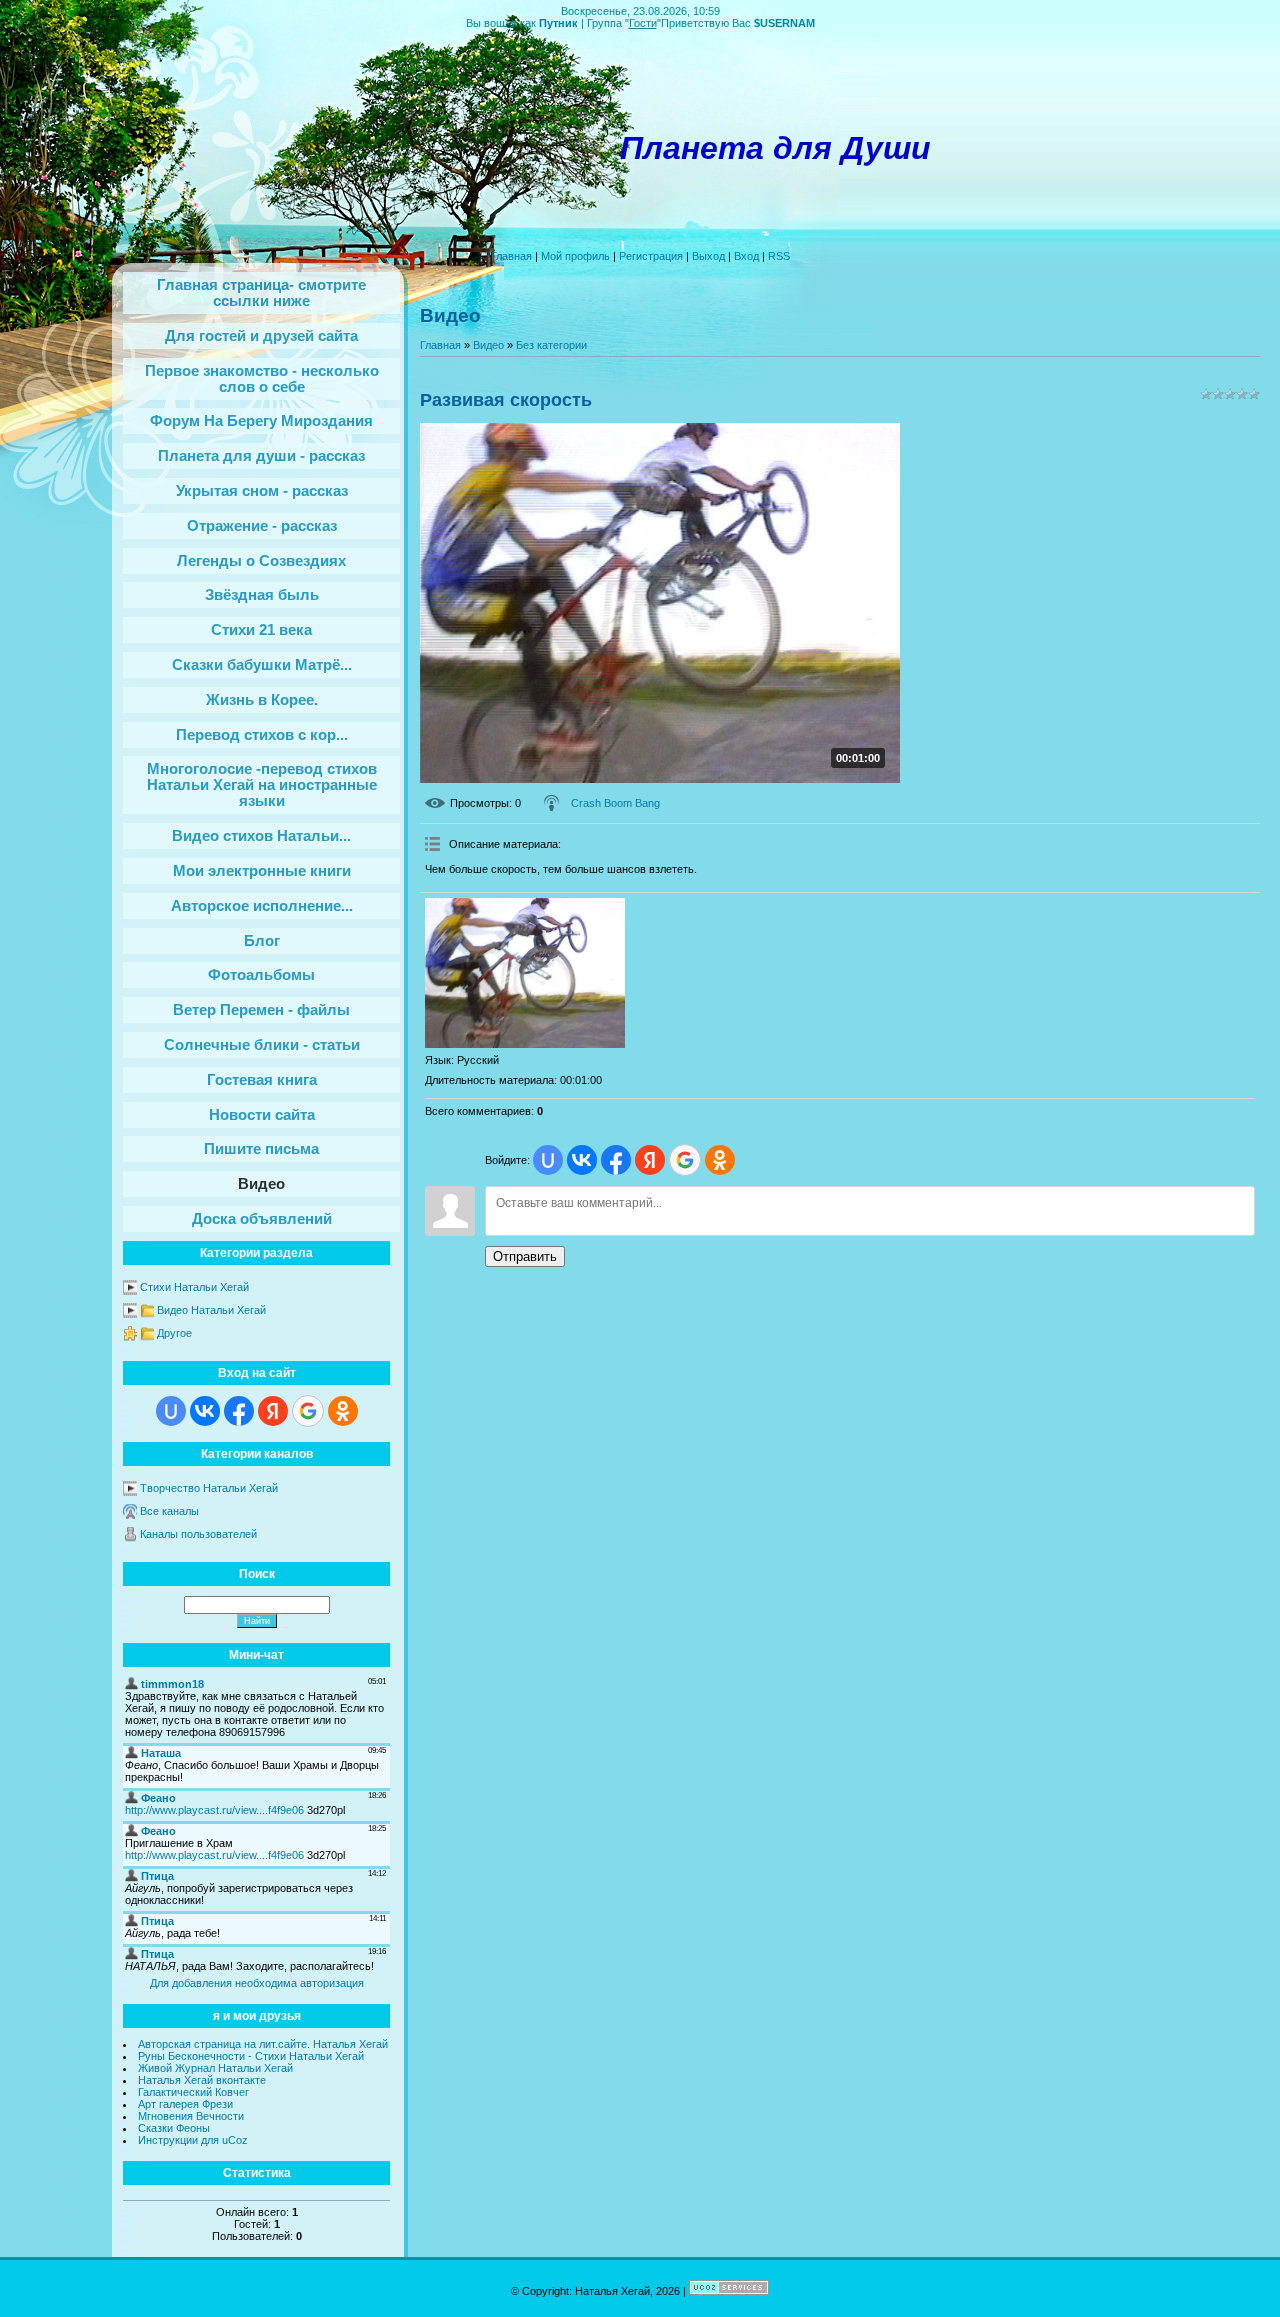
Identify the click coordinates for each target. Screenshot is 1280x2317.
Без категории (551, 345)
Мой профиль (575, 256)
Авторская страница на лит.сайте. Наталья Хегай (263, 2044)
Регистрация (651, 256)
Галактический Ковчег (193, 2092)
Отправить (525, 1256)
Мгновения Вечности (191, 2116)
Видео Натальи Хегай (211, 1310)
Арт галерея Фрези (185, 2104)
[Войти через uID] (171, 1411)
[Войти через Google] (308, 1411)
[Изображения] (525, 973)
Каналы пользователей (198, 1534)
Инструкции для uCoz (193, 2140)
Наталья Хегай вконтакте (202, 2080)
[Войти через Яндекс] (273, 1411)
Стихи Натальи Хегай (194, 1287)
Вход (746, 256)
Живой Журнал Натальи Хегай (215, 2068)
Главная (511, 256)
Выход (708, 256)
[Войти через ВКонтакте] (205, 1411)
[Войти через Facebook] (239, 1411)
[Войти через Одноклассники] (343, 1411)
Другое (174, 1333)
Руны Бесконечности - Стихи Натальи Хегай (251, 2056)
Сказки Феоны (174, 2128)
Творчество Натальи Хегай (209, 1488)
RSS (779, 256)
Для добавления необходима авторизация (257, 1983)
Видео (488, 345)
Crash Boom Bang (615, 803)
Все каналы (169, 1511)
